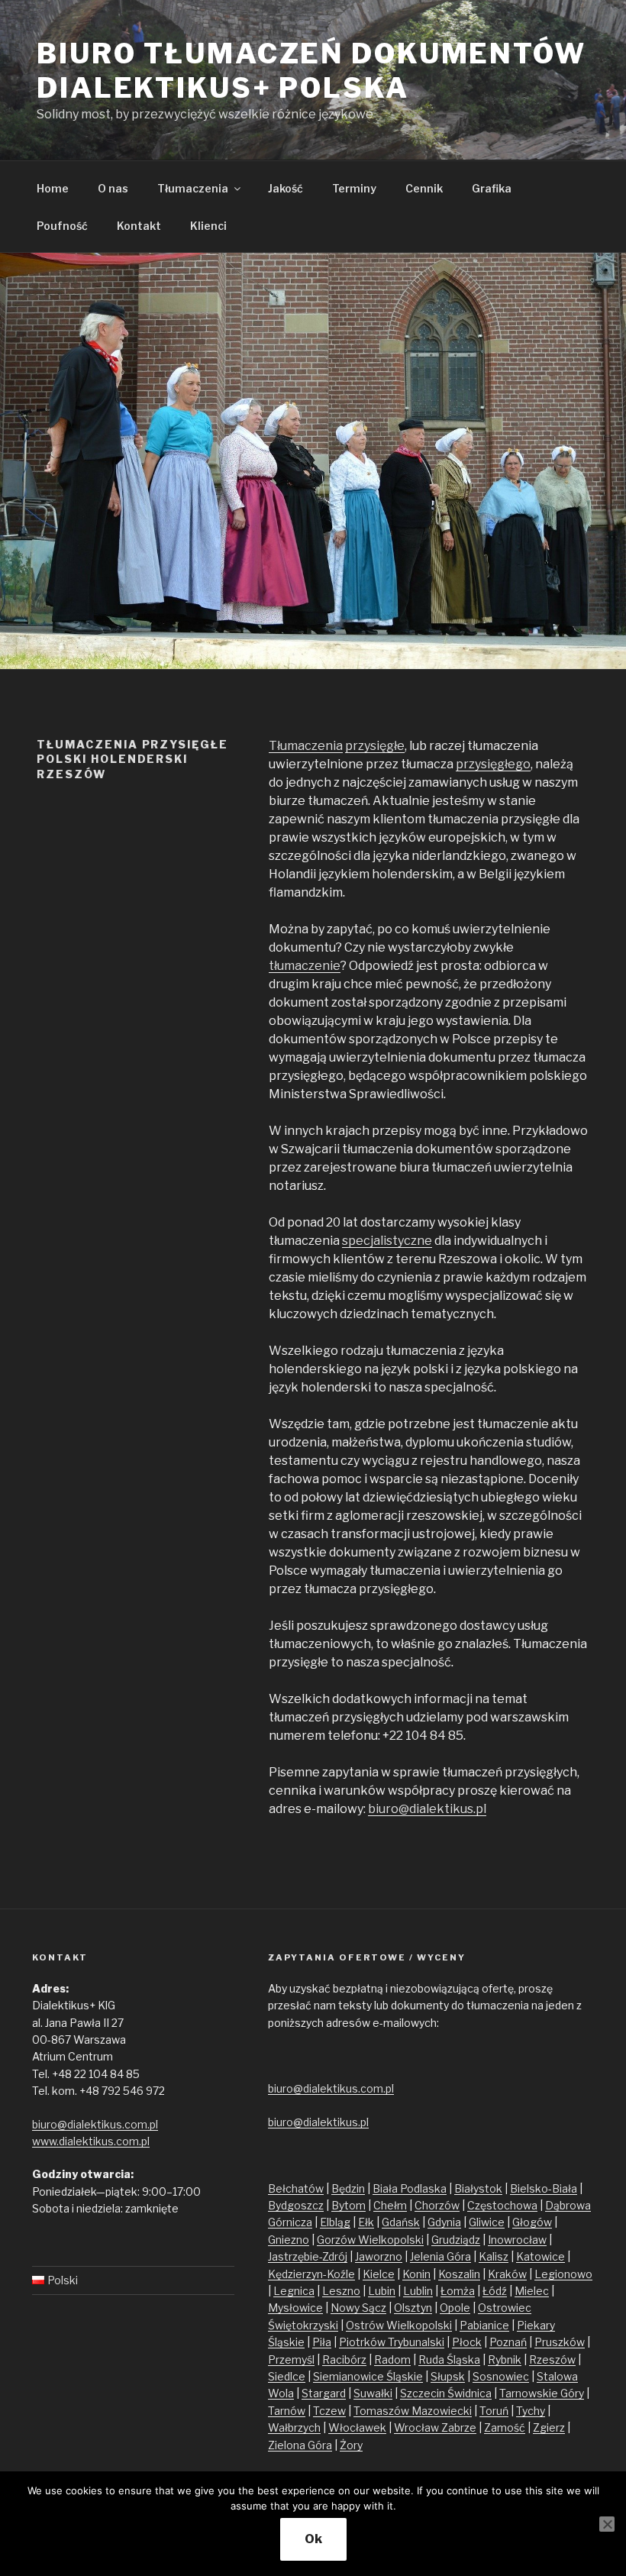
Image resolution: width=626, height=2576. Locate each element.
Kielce (379, 2274)
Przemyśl (291, 2359)
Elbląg (335, 2222)
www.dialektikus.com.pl (91, 2141)
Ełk (366, 2222)
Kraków (507, 2274)
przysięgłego (493, 764)
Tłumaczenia (193, 188)
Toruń (494, 2411)
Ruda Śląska (449, 2359)
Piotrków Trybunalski (392, 2342)
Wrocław (418, 2427)
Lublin (418, 2291)
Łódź (495, 2291)
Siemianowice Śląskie (368, 2376)
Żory (351, 2445)
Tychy (531, 2411)
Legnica (294, 2291)
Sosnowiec (501, 2376)
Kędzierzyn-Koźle (311, 2274)
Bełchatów (296, 2188)
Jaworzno (379, 2256)
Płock (467, 2342)
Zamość (505, 2427)
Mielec (532, 2291)
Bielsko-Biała (544, 2188)
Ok (313, 2539)
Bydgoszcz (296, 2205)
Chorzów (437, 2205)
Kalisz (494, 2256)
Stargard (324, 2393)
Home (53, 188)
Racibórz (344, 2359)
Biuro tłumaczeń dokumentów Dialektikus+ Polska (311, 71)
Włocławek (357, 2427)
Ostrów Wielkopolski (399, 2325)
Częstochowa (502, 2205)
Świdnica (469, 2393)
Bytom (348, 2205)
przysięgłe (375, 746)
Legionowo (563, 2274)
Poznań (508, 2342)
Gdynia (444, 2222)
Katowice (540, 2256)
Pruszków (560, 2342)
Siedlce (287, 2376)
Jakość (286, 188)
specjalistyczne (387, 1241)
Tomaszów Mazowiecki (413, 2411)
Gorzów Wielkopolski (370, 2240)
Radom (392, 2359)
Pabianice (484, 2325)
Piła (322, 2342)
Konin (416, 2274)
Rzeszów (552, 2359)
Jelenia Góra (440, 2256)
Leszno (341, 2291)
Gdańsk (401, 2222)
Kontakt (139, 226)
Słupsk (448, 2376)
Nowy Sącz (358, 2308)
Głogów (532, 2222)
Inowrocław (517, 2240)
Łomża (458, 2291)
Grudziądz (456, 2240)
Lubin (382, 2291)
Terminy (354, 188)
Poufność (62, 226)
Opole (455, 2308)
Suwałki (373, 2393)
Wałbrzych (294, 2427)
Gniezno (289, 2240)
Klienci (208, 226)
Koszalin (459, 2274)
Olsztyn (413, 2308)
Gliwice (487, 2222)
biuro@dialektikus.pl (427, 1809)
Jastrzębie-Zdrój (308, 2256)
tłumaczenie (305, 966)
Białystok (478, 2188)
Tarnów (287, 2411)
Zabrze (459, 2427)
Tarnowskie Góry (542, 2393)
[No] (607, 2524)
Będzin (348, 2188)
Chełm (390, 2205)
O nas (113, 188)
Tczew (329, 2411)
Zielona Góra (300, 2445)
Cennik (424, 188)
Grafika (492, 188)
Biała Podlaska (410, 2188)
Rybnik (505, 2359)
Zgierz (549, 2427)
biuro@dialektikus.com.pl (95, 2124)
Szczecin (424, 2393)
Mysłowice (295, 2308)
